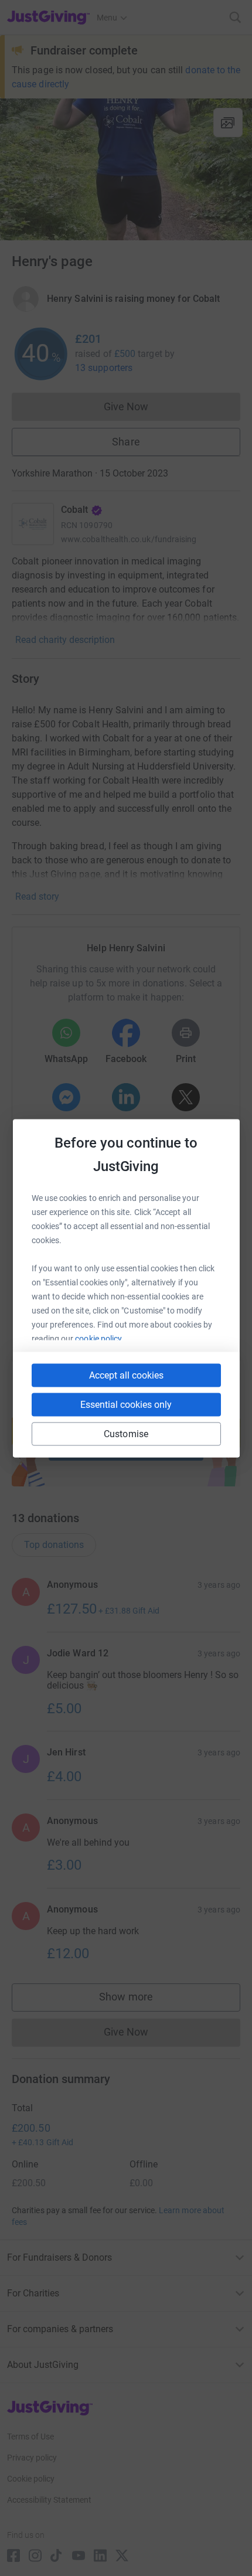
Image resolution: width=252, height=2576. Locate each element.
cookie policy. (99, 1338)
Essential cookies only (126, 1404)
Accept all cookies (126, 1375)
